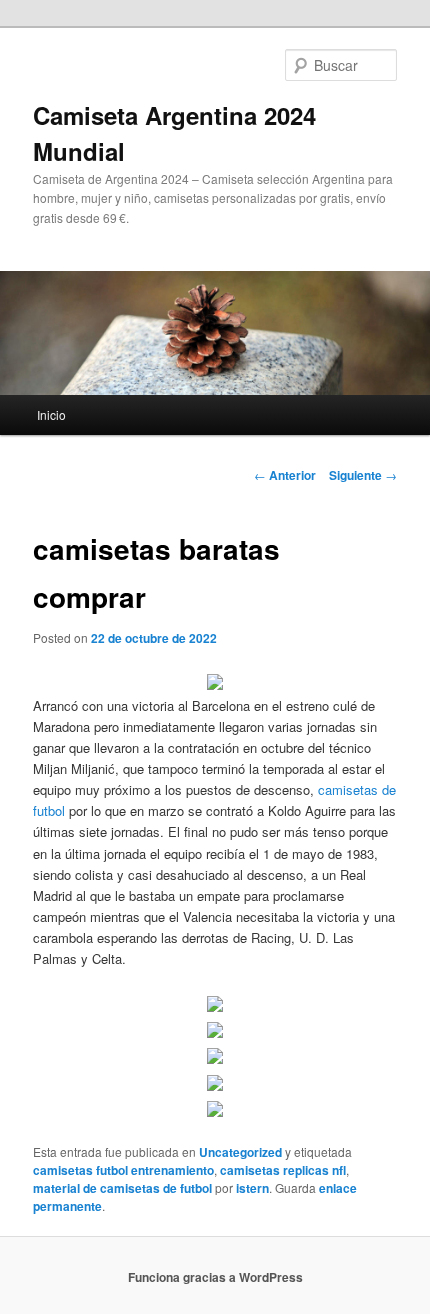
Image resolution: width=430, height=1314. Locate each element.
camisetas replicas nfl (283, 1170)
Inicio (51, 414)
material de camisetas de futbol (122, 1188)
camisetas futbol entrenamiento (123, 1170)
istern (252, 1188)
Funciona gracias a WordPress (215, 1277)
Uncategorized (240, 1152)
